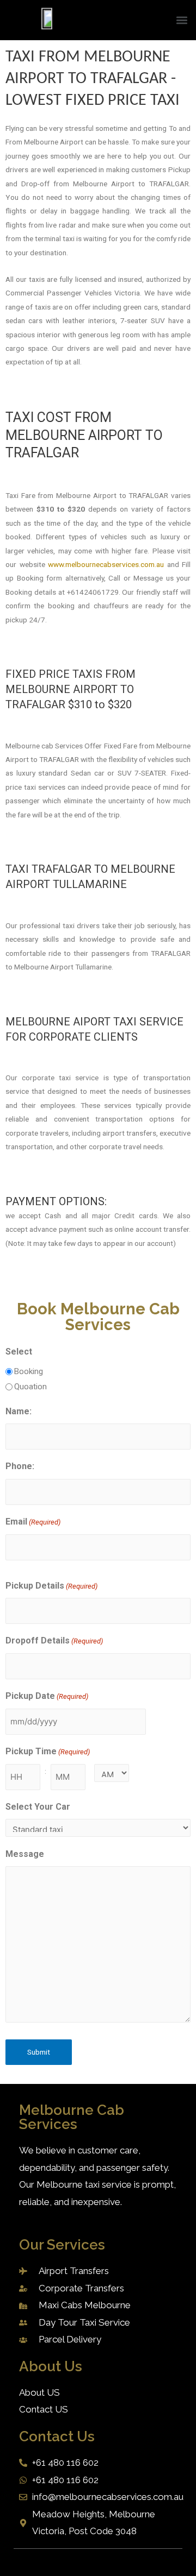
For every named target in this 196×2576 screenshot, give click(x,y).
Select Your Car (38, 1807)
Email (33, 1522)
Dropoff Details (54, 1640)
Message (25, 1854)
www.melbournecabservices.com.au (106, 564)
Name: (19, 1411)
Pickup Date (47, 1696)
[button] (182, 20)
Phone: (20, 1466)
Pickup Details (51, 1586)
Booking (29, 1371)
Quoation (30, 1387)
